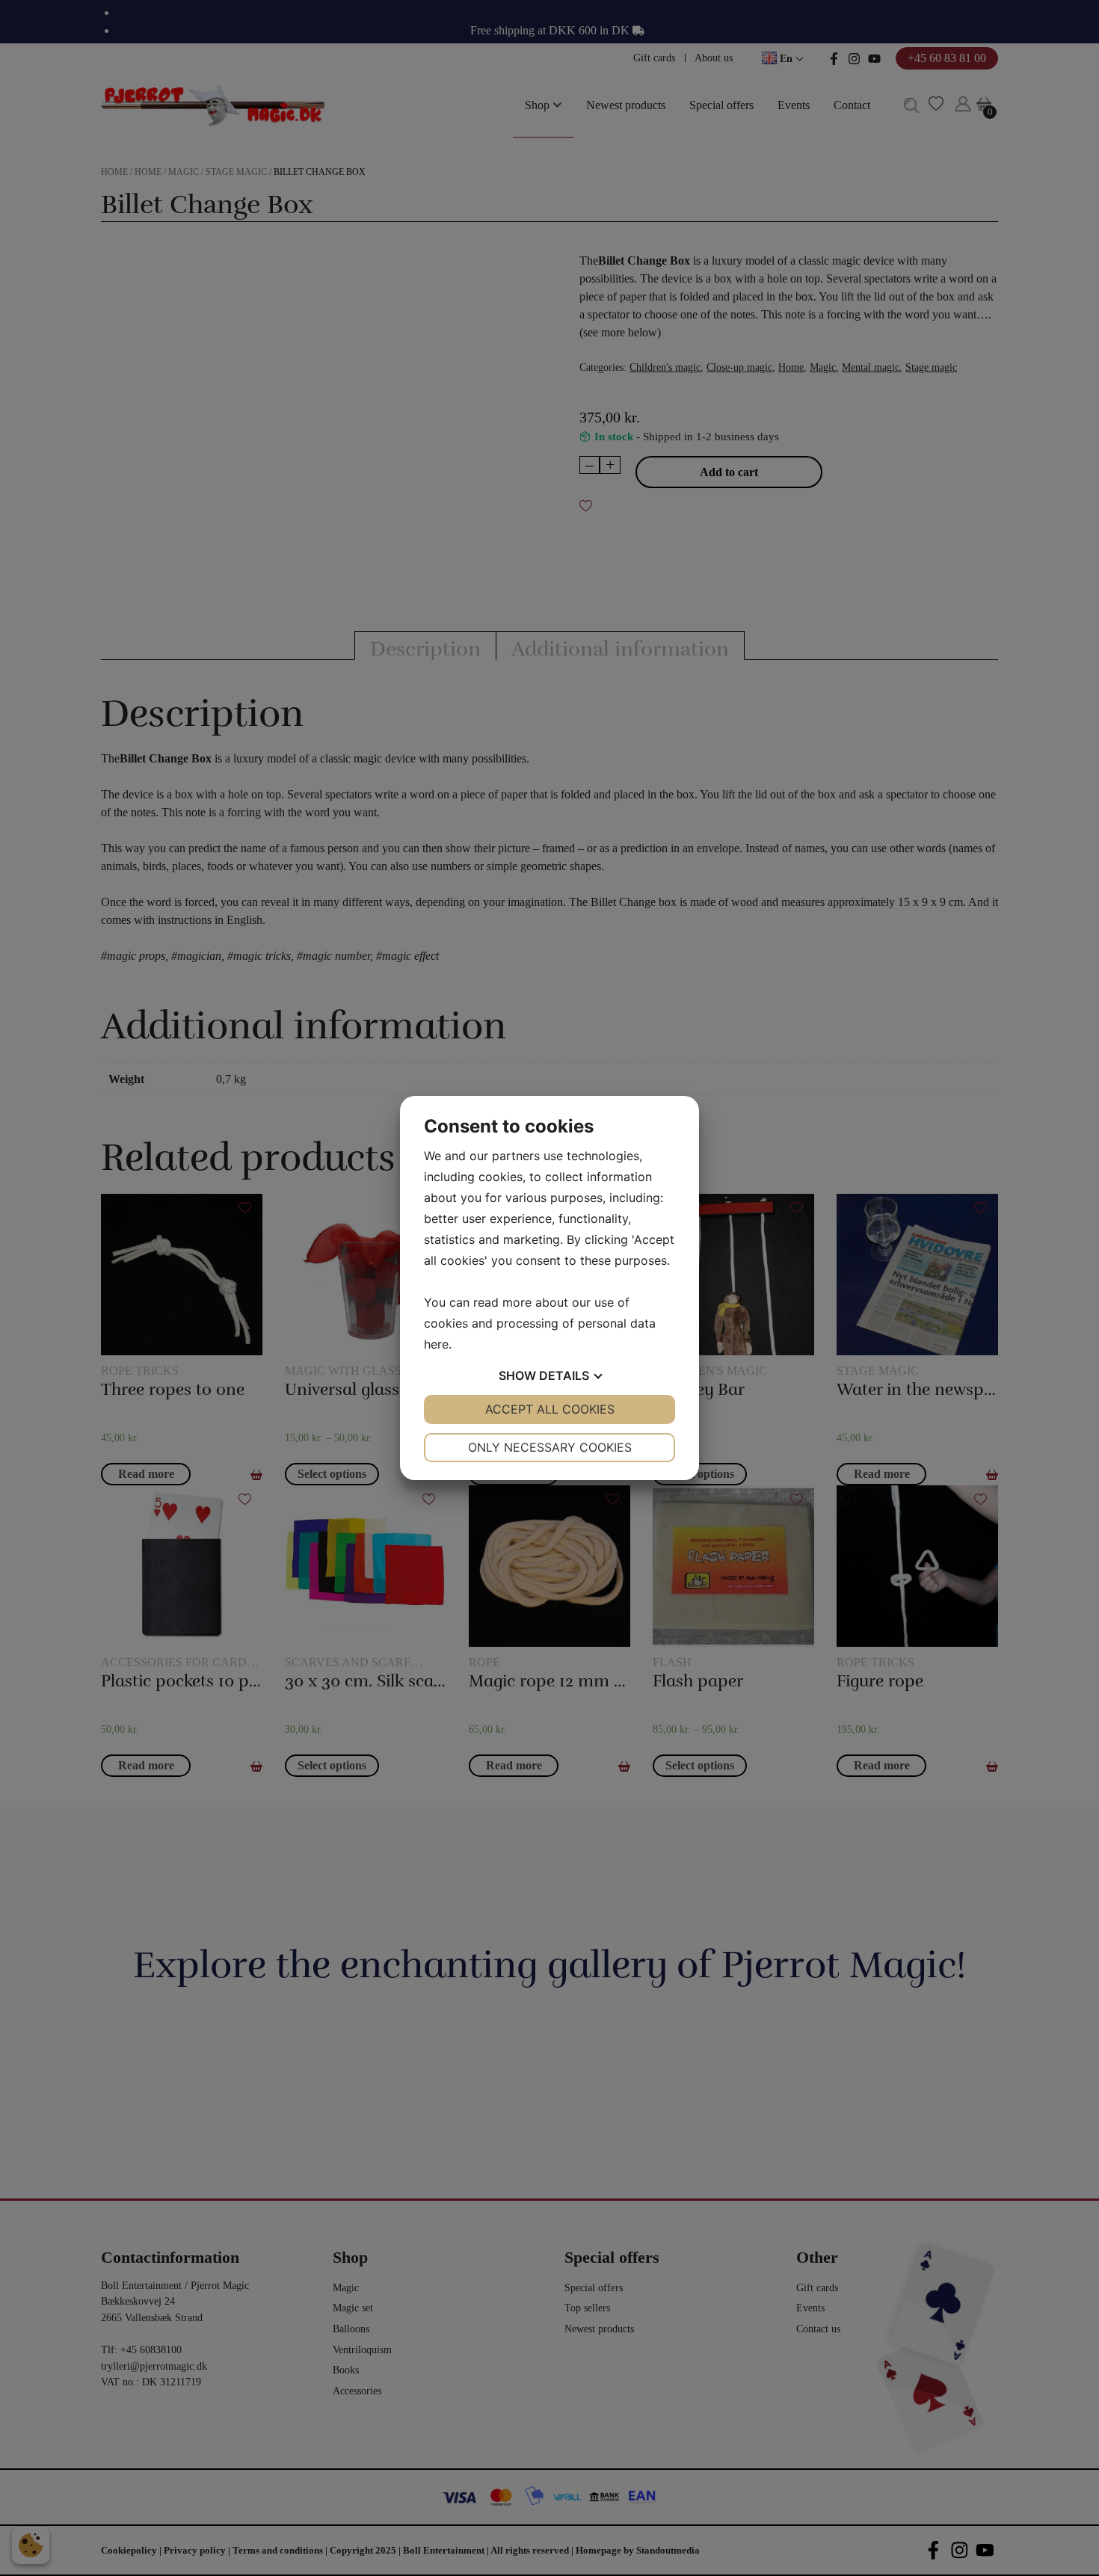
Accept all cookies (550, 1409)
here (436, 1344)
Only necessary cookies (550, 1447)
